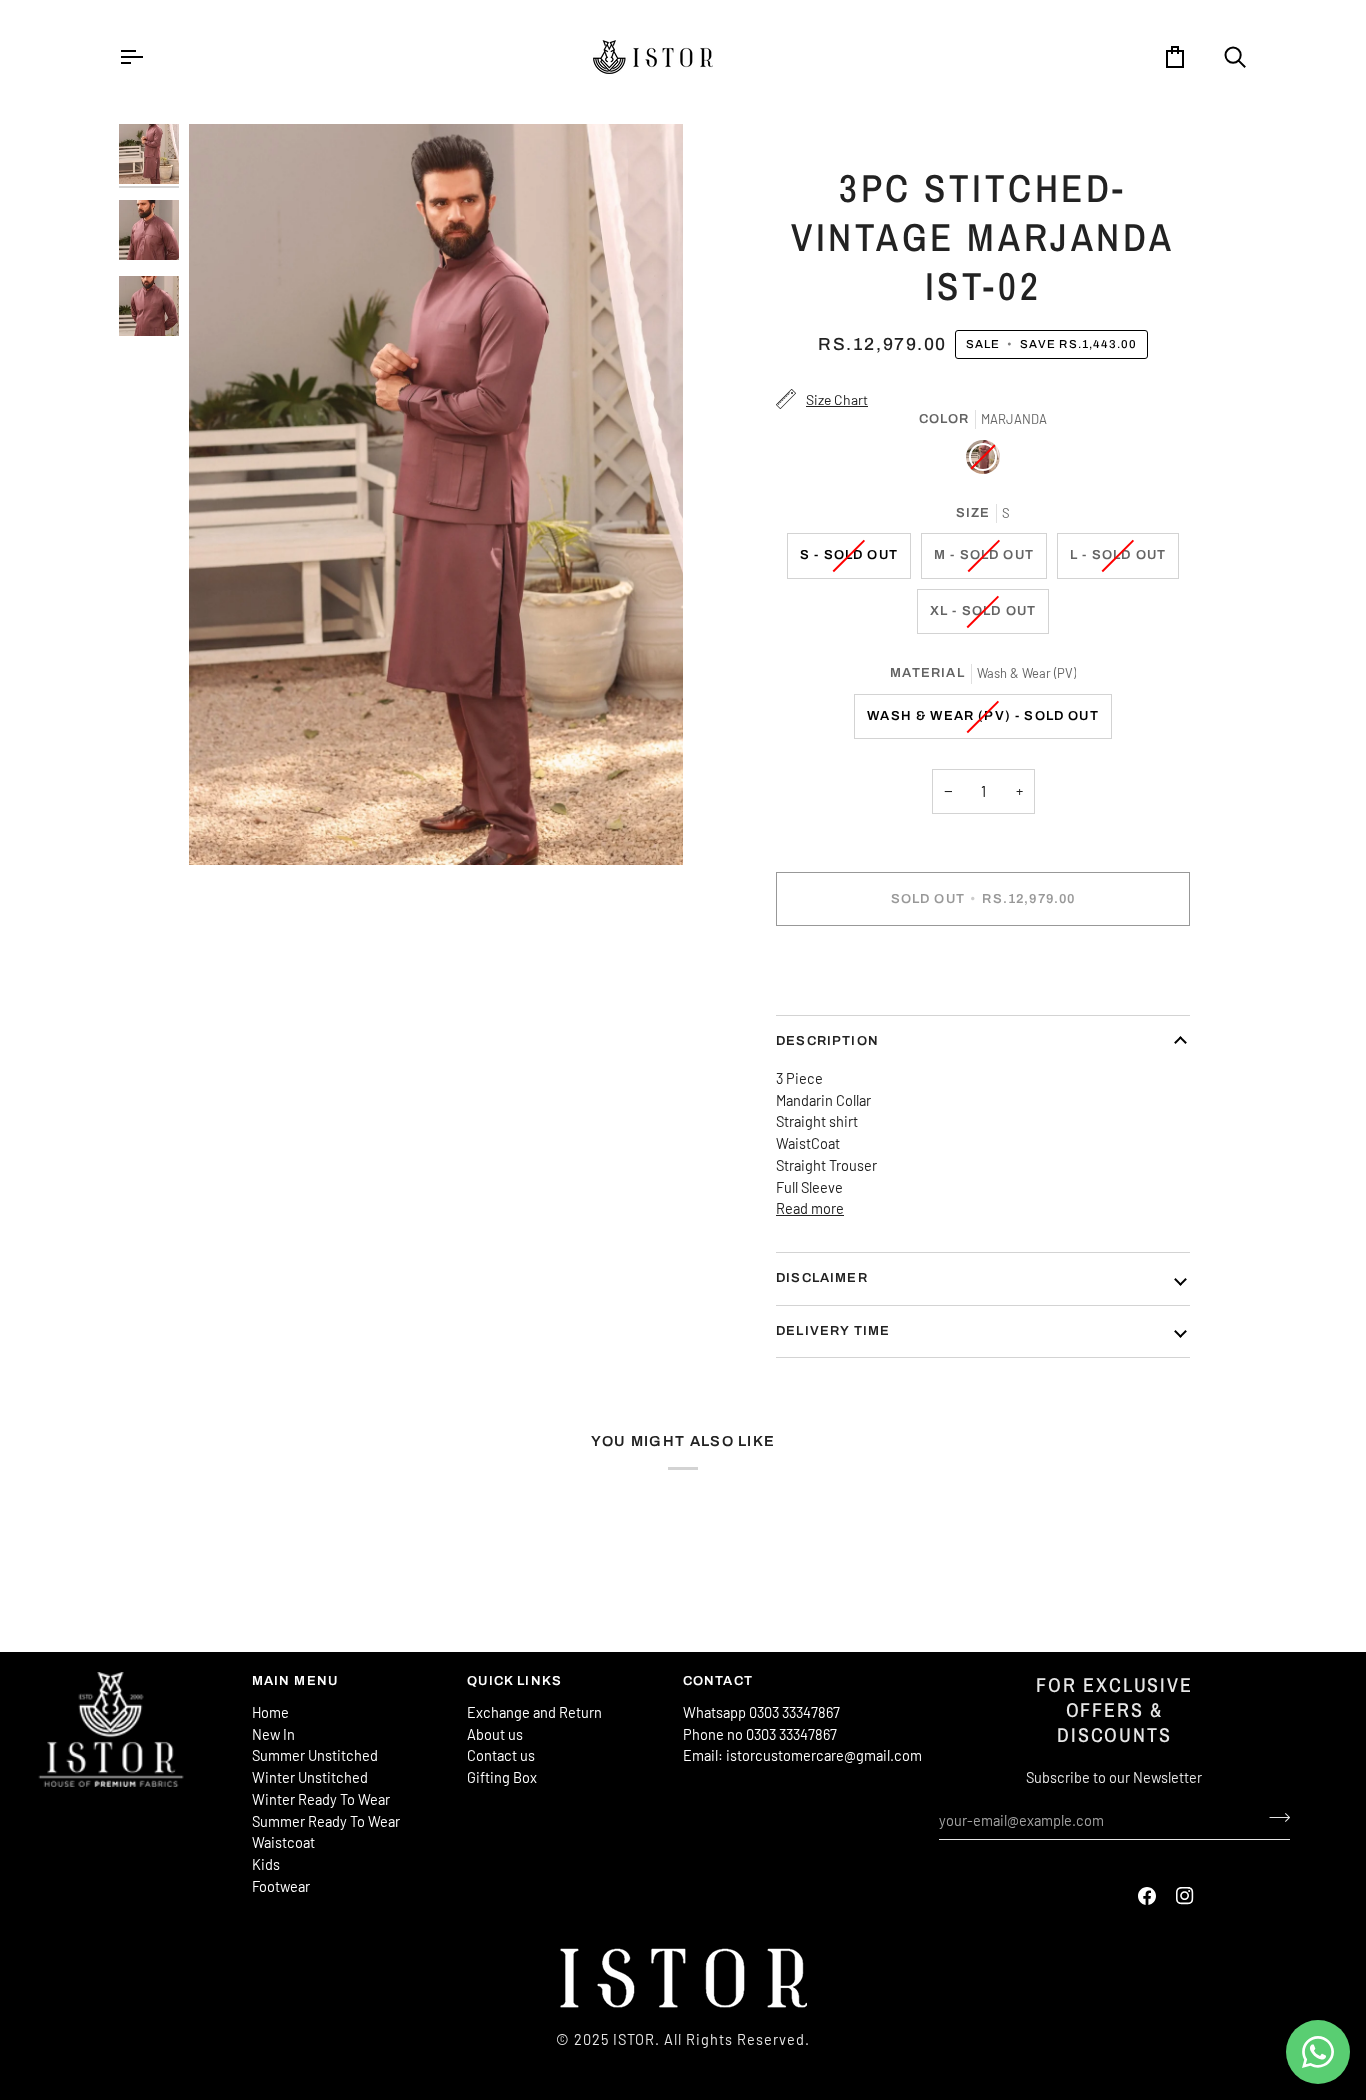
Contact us (501, 1755)
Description (827, 1041)
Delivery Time (833, 1331)
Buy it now (983, 968)
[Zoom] (436, 494)
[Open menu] (149, 57)
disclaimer (822, 1278)
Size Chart (837, 399)
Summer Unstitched (315, 1755)
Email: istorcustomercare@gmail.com (802, 1755)
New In (273, 1734)
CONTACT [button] (718, 1681)
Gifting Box (502, 1777)
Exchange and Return (534, 1712)
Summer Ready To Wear (326, 1821)
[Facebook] (1147, 1896)
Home (270, 1712)
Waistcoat (283, 1842)
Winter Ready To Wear (321, 1799)
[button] (134, 1677)
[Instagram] (1185, 1896)
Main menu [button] (295, 1681)
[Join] (1273, 1817)
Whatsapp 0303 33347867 (761, 1712)
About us (495, 1734)
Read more (810, 1208)
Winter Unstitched (310, 1777)
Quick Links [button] (514, 1681)
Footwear (281, 1886)
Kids (266, 1864)
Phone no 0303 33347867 (760, 1734)
